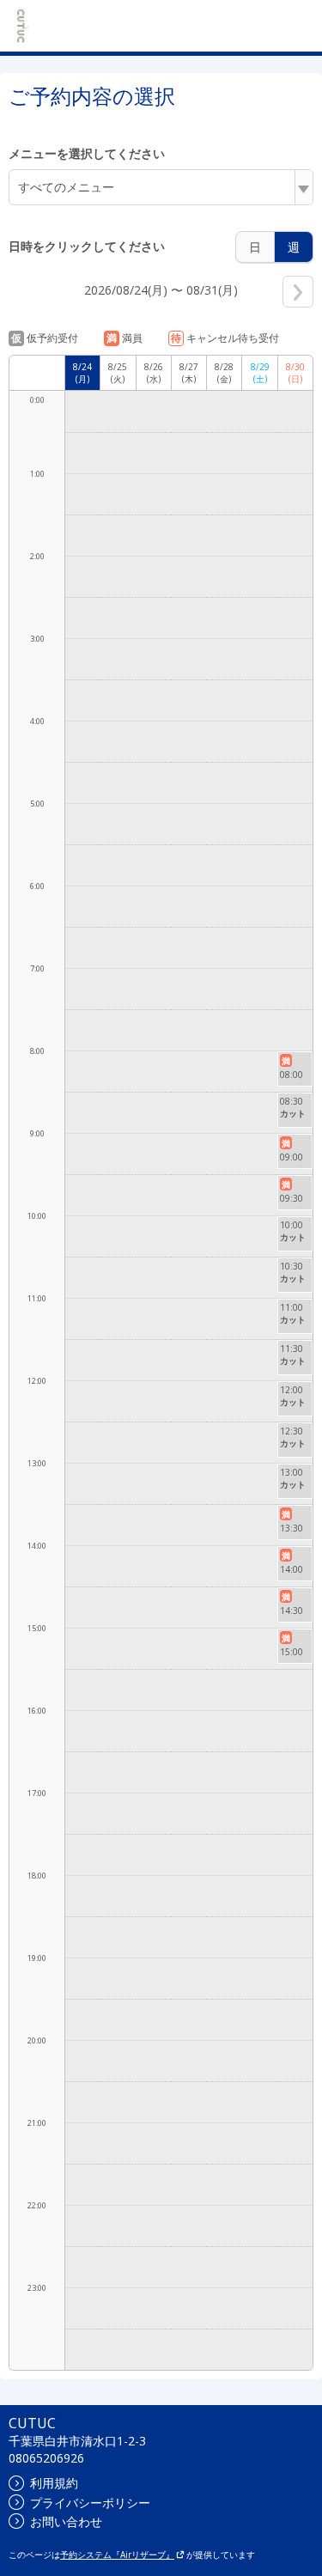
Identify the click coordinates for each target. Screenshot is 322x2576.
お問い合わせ (66, 2521)
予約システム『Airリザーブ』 (117, 2555)
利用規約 (54, 2483)
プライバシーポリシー (90, 2503)
